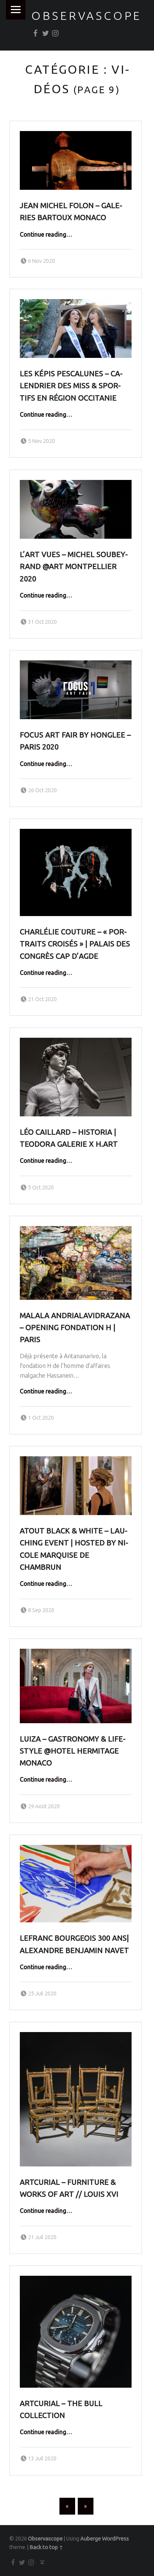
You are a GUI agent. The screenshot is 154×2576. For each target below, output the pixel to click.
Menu (16, 10)
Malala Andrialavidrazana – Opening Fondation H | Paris (75, 1327)
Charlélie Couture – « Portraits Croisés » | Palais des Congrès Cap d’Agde (75, 944)
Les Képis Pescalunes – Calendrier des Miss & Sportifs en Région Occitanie (71, 386)
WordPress (115, 2539)
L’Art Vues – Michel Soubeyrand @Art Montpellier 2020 (74, 566)
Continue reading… (46, 234)
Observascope (87, 16)
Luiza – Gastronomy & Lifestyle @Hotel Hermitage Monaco (73, 1751)
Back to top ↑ (46, 2547)
